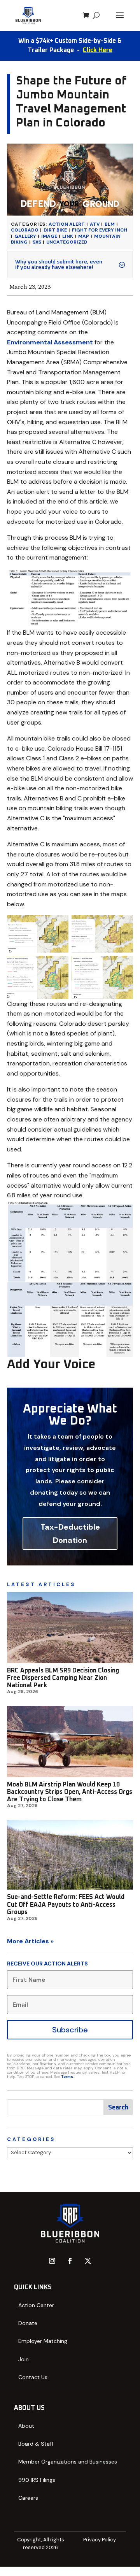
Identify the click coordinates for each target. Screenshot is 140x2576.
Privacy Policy (100, 2540)
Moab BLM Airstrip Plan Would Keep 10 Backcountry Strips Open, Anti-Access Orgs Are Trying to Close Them (70, 1792)
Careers (28, 2498)
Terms (67, 2077)
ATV (95, 224)
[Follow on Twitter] (88, 2261)
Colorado (25, 230)
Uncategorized (67, 242)
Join (24, 2359)
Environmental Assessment (50, 342)
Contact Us (33, 2377)
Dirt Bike (55, 230)
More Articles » (30, 1941)
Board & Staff (36, 2444)
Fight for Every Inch (100, 230)
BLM (110, 224)
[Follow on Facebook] (70, 2261)
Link (68, 236)
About (26, 2426)
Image (49, 236)
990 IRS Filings (37, 2480)
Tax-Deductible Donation (70, 1534)
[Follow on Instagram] (52, 2261)
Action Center (36, 2305)
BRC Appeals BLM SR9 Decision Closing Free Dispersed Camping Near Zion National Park (63, 1678)
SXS (37, 242)
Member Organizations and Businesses (68, 2462)
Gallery (25, 236)
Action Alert (67, 224)
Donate (28, 2323)
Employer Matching (43, 2341)
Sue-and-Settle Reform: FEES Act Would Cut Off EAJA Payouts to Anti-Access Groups (66, 1904)
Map (84, 236)
